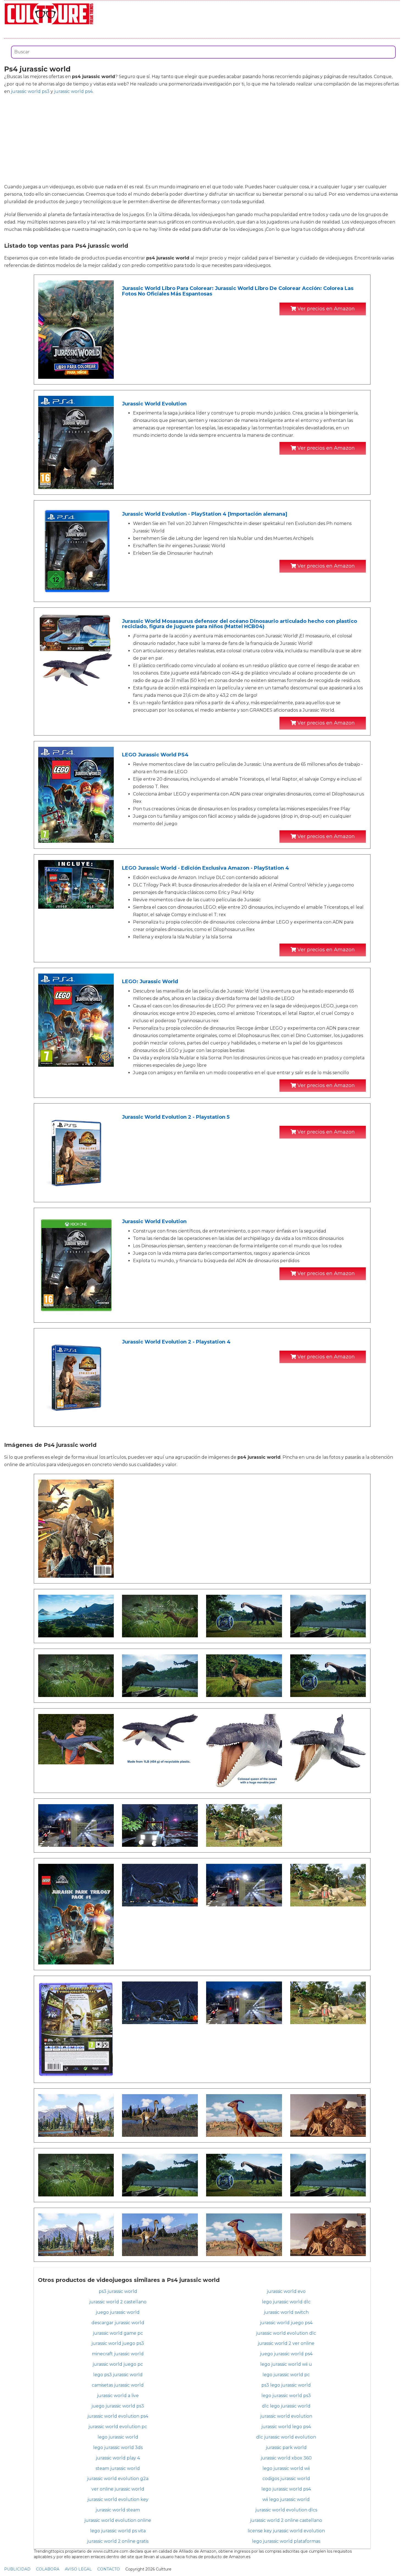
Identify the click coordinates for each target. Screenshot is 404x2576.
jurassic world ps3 (30, 91)
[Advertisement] (202, 139)
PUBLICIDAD (17, 2569)
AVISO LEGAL (78, 2569)
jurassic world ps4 (73, 91)
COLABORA (48, 2569)
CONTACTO (109, 2569)
